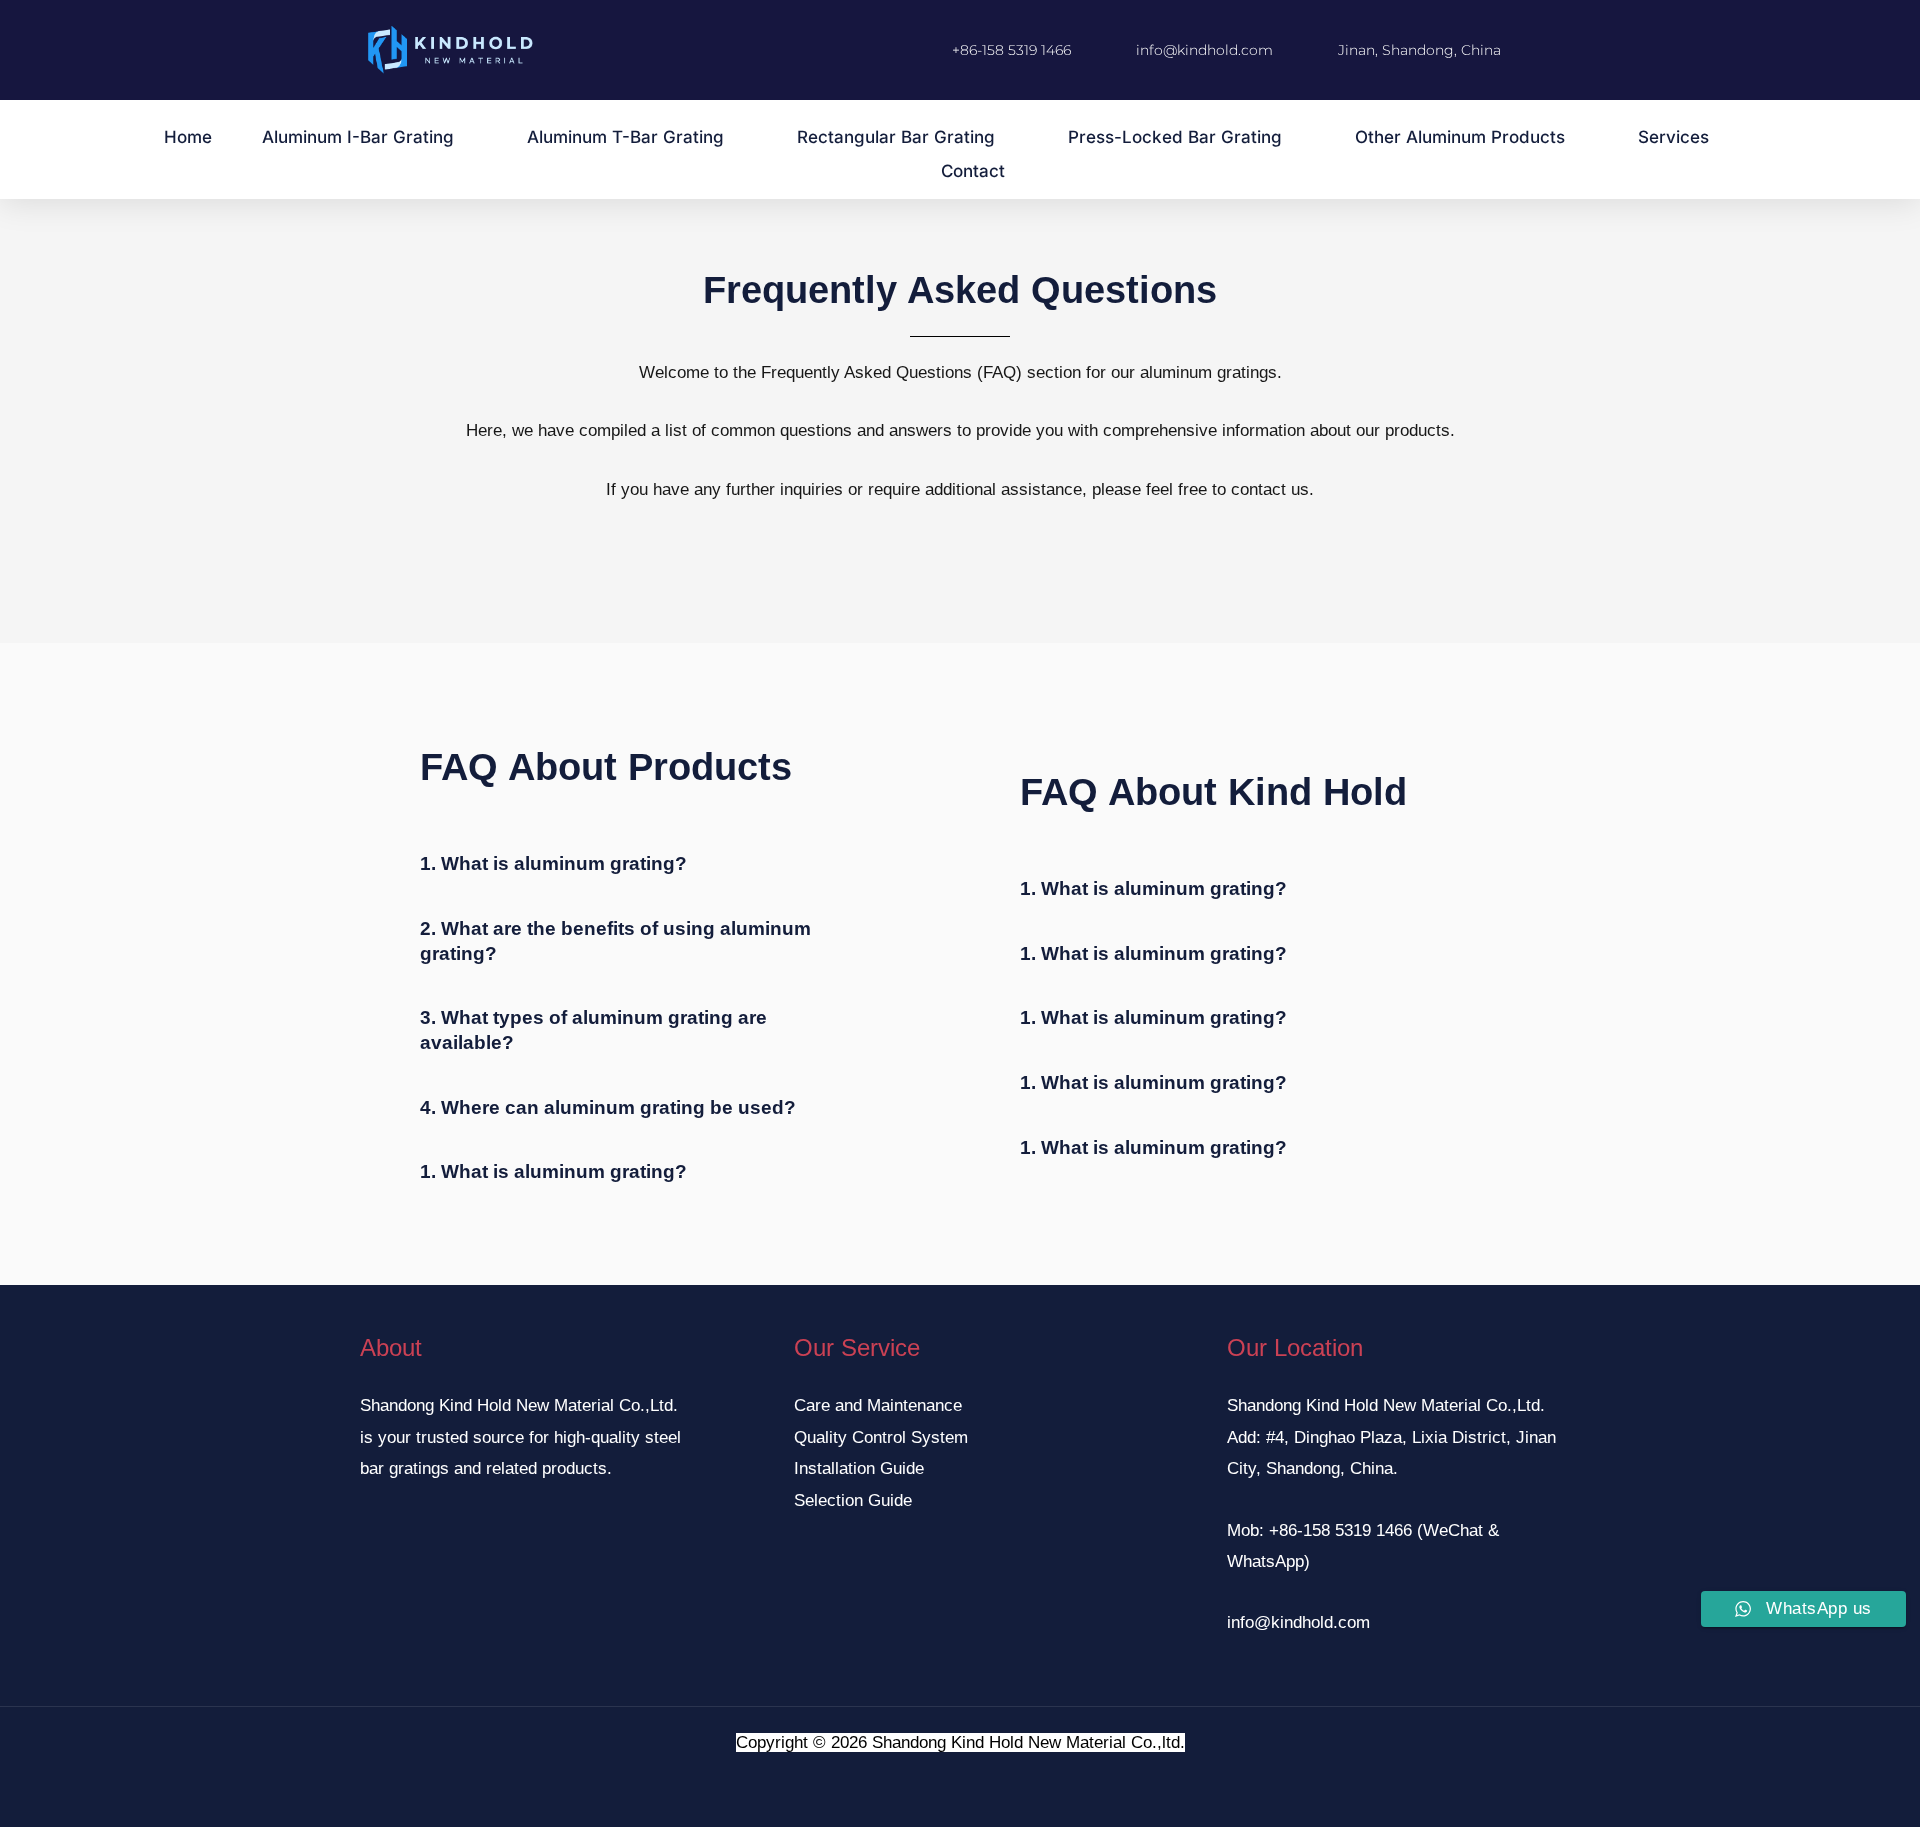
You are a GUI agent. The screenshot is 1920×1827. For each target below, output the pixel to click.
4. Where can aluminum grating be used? (608, 1107)
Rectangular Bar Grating (896, 137)
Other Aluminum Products (1460, 137)
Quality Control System (881, 1437)
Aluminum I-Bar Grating (358, 137)
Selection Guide (853, 1500)
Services (1673, 137)
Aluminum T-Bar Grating (625, 137)
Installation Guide (859, 1468)
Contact (973, 171)
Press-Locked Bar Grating (1175, 137)
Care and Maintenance (878, 1405)
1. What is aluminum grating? (553, 863)
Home (188, 137)
